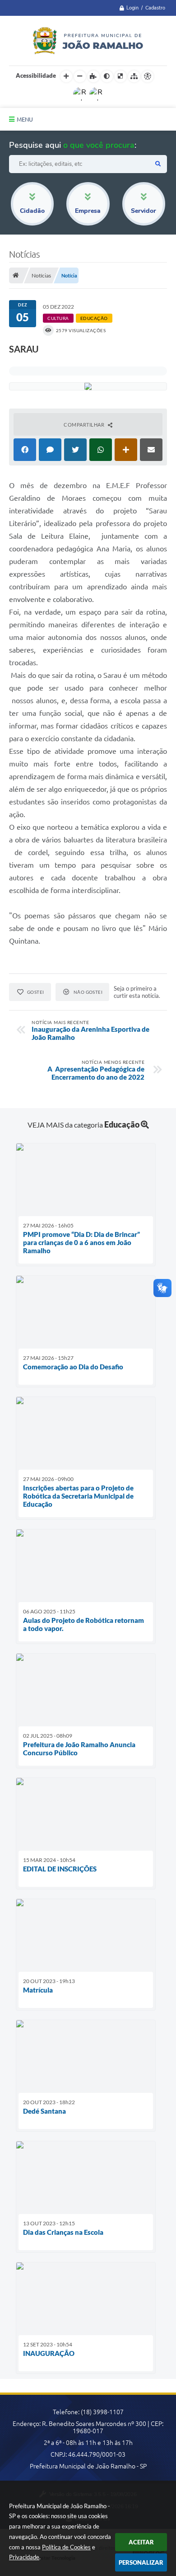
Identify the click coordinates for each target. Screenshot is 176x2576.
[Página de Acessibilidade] (148, 76)
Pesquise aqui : (73, 145)
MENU (25, 119)
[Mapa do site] (134, 76)
